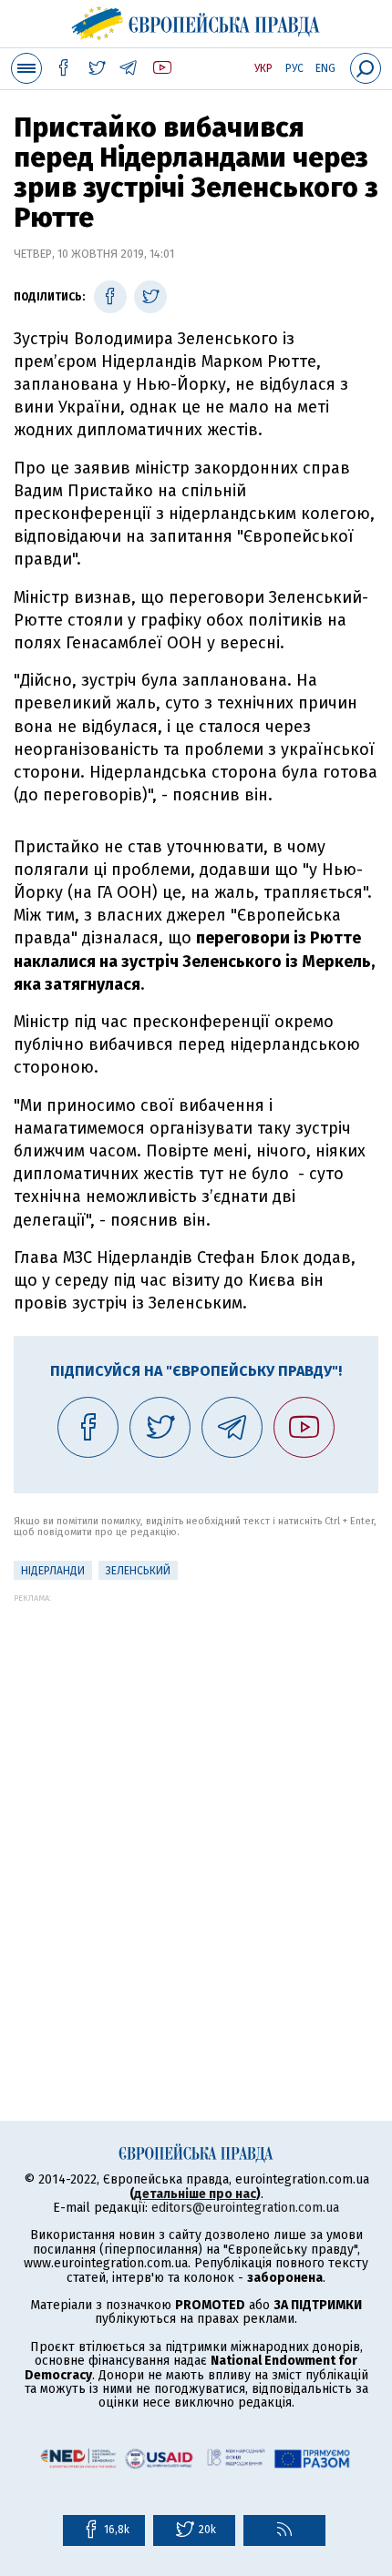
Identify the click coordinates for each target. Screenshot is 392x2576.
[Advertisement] (196, 1798)
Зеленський (138, 1571)
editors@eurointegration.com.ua (245, 2208)
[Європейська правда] (196, 21)
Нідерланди (53, 1571)
